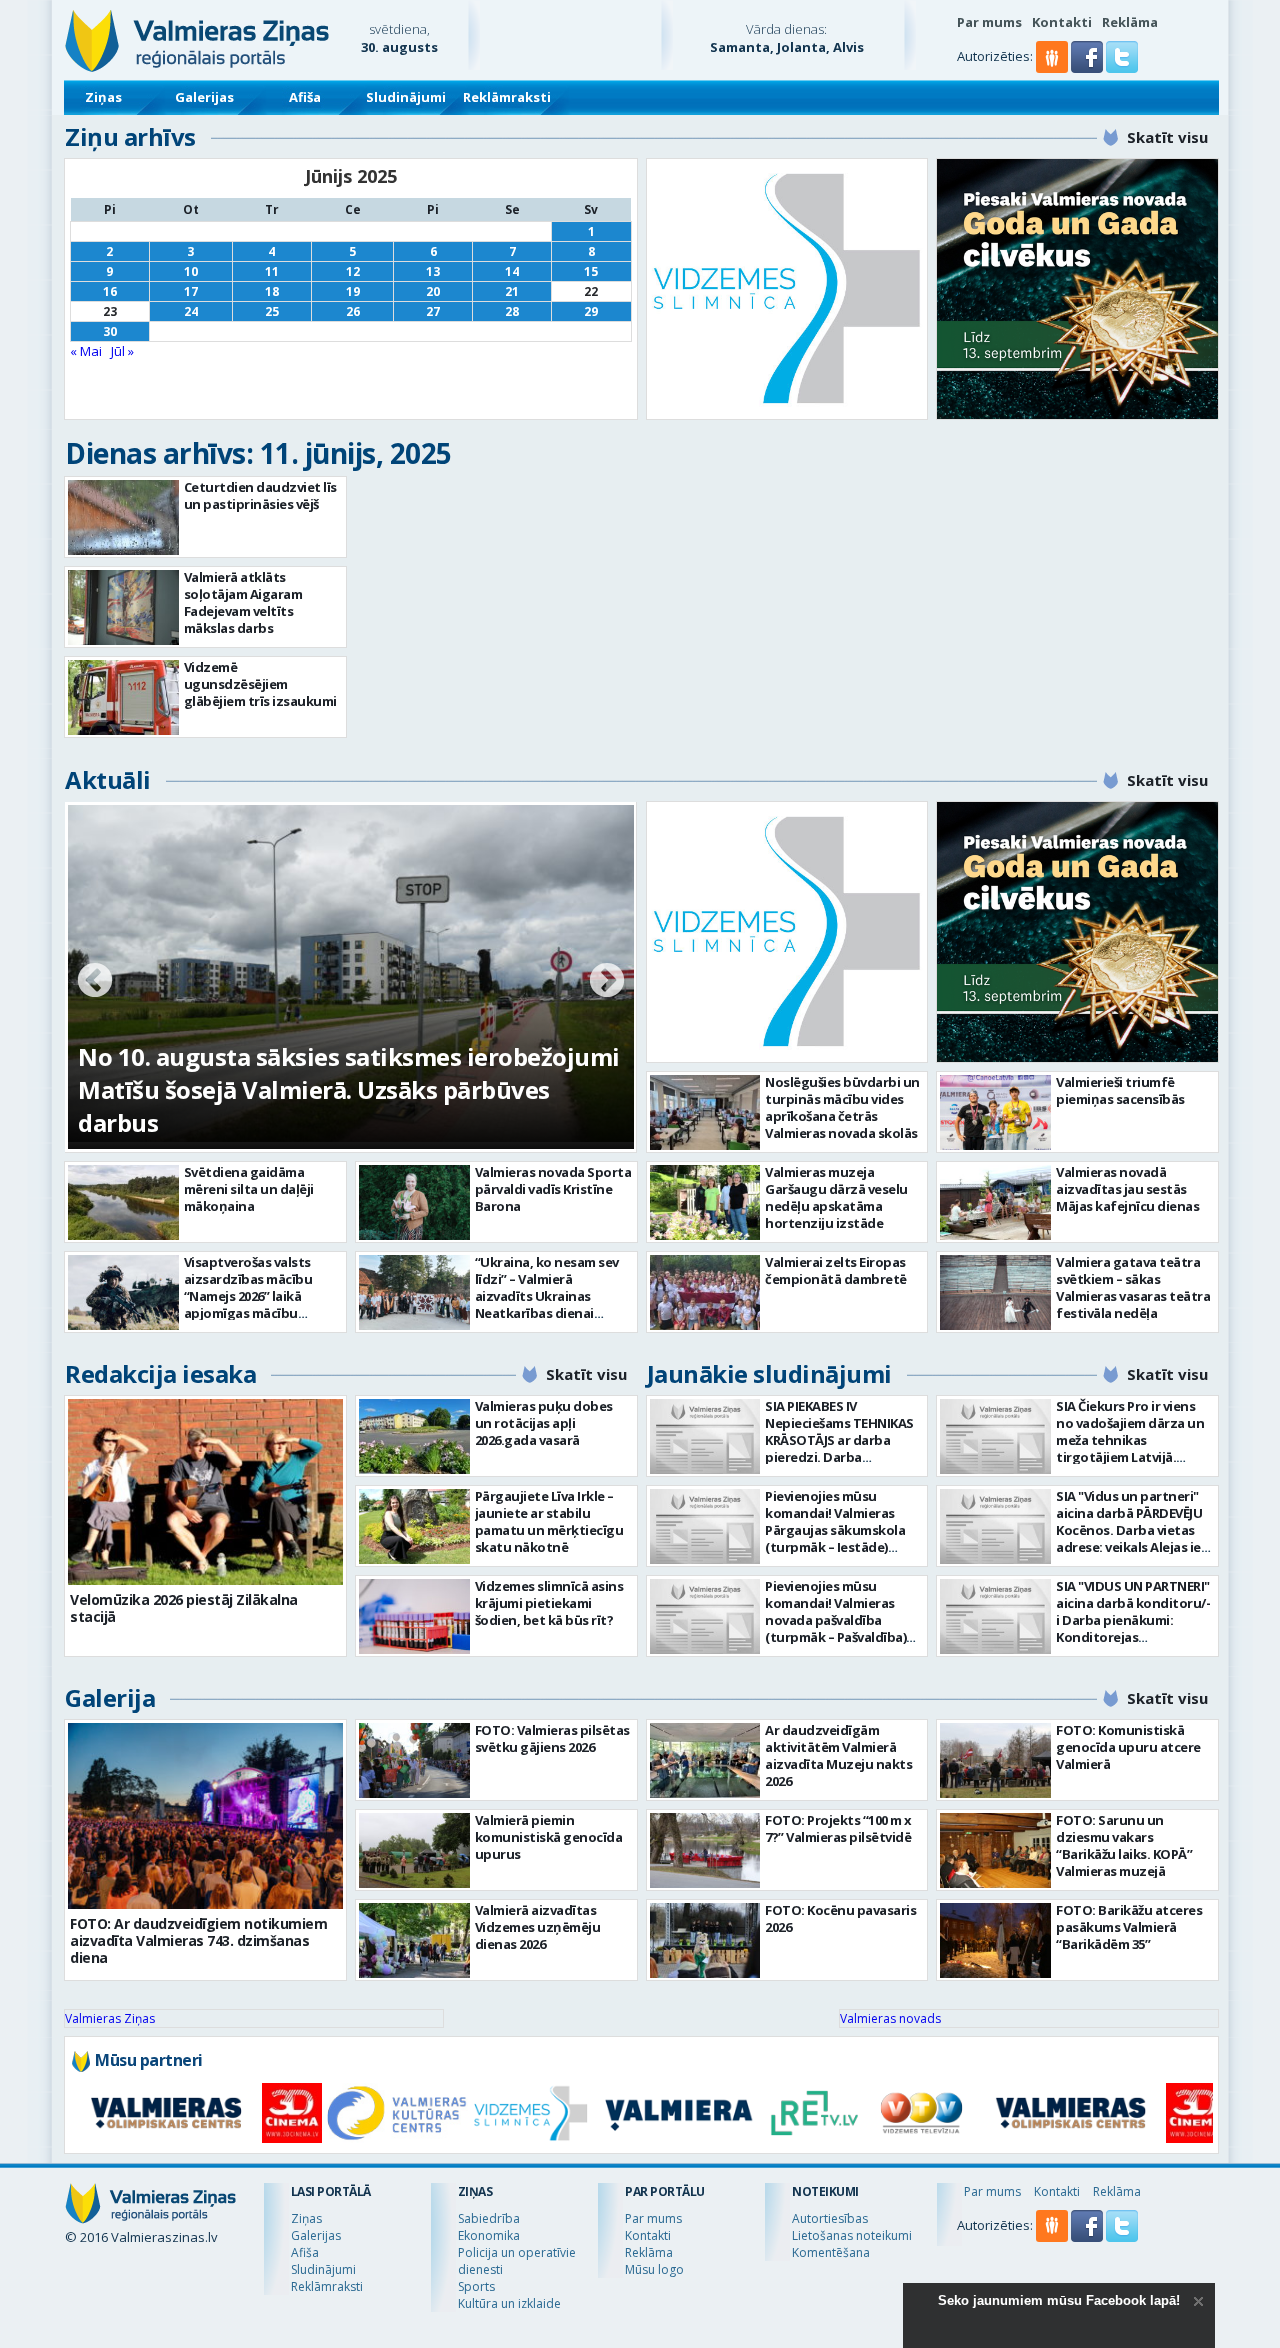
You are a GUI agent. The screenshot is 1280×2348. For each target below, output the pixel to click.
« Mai (86, 351)
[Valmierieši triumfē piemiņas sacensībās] (995, 1112)
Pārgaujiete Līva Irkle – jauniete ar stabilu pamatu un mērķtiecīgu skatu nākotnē (549, 1521)
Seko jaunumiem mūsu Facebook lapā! (1059, 2300)
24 (191, 311)
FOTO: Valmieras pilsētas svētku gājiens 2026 (552, 1738)
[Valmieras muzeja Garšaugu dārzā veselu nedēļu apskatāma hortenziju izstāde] (705, 1202)
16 (110, 291)
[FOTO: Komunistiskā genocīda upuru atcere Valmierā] (995, 1760)
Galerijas (204, 97)
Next (607, 982)
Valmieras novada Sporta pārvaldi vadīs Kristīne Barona (553, 1189)
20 (433, 291)
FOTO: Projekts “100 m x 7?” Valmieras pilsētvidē (838, 1828)
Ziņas (103, 97)
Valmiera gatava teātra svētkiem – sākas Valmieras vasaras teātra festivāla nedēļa (1133, 1287)
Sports (476, 2286)
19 (353, 291)
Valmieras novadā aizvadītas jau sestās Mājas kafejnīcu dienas (1127, 1189)
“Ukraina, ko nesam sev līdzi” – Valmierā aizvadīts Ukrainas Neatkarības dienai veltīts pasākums (547, 1296)
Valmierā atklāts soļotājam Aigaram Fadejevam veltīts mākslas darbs (243, 602)
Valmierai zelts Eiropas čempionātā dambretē (836, 1270)
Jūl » (122, 351)
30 (110, 331)
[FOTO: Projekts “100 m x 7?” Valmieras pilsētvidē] (705, 1850)
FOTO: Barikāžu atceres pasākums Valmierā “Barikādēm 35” (1129, 1927)
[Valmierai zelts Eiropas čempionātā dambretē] (705, 1292)
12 (353, 271)
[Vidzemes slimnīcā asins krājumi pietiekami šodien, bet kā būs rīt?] (414, 1616)
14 (512, 271)
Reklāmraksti (507, 97)
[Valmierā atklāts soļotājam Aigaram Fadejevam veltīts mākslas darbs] (123, 607)
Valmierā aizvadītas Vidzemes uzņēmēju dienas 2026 (538, 1927)
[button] (1088, 68)
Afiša (305, 97)
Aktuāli (108, 779)
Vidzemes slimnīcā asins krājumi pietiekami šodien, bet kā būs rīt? (549, 1603)
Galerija (110, 1697)
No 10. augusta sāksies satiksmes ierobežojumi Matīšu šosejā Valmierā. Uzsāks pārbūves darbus (349, 1089)
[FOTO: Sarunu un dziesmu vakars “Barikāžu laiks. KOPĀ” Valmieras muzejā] (995, 1850)
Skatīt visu (1167, 137)
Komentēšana (831, 2252)
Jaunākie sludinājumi (769, 1373)
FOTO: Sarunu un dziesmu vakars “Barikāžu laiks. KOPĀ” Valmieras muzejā (1124, 1845)
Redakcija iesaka (160, 1373)
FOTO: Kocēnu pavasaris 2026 (840, 1918)
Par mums (989, 22)
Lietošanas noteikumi (852, 2235)
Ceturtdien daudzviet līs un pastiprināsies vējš (260, 495)
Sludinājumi (406, 97)
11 (272, 271)
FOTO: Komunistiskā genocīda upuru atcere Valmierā (1128, 1747)
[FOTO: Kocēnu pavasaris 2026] (705, 1940)
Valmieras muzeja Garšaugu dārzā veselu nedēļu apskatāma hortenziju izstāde (836, 1197)
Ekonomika (489, 2235)
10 (191, 271)
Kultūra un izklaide (509, 2303)
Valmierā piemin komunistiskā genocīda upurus (549, 1837)
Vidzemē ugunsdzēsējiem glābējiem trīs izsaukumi (260, 684)
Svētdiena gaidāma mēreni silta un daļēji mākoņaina (249, 1189)
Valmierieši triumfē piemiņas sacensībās (1120, 1090)
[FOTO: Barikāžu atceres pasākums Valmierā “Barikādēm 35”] (995, 1940)
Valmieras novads (890, 2018)
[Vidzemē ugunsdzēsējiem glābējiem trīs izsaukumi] (123, 697)
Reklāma (1130, 22)
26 (353, 311)
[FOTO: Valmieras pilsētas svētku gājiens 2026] (414, 1760)
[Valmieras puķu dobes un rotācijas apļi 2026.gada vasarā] (414, 1436)
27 (433, 311)
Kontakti (1062, 22)
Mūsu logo (654, 2269)
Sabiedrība (489, 2218)
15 (591, 271)
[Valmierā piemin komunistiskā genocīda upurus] (414, 1850)
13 (433, 271)
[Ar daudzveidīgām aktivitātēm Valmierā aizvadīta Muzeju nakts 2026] (705, 1760)
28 (512, 311)
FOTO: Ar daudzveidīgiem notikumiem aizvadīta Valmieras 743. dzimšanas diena (198, 1940)
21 (512, 291)
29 (591, 311)
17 (191, 291)
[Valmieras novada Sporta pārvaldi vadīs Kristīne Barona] (414, 1202)
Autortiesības (830, 2218)
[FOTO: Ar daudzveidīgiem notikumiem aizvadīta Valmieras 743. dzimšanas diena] (205, 1816)
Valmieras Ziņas (110, 2018)
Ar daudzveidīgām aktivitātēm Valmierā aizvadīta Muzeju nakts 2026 (838, 1755)
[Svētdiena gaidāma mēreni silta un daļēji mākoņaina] (123, 1202)
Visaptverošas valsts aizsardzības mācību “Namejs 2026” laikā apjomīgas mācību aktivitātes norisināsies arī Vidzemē (258, 1304)
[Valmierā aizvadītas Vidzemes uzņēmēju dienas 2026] (414, 1940)
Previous (95, 982)
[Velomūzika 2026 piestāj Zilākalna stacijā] (205, 1492)
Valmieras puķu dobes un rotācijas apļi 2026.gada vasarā (544, 1423)
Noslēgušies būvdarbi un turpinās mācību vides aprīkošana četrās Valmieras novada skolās (842, 1107)
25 (272, 311)
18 (272, 291)
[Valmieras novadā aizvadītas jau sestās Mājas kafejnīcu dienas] (995, 1202)
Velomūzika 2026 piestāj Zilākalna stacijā (184, 1608)
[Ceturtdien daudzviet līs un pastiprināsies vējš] (123, 517)
